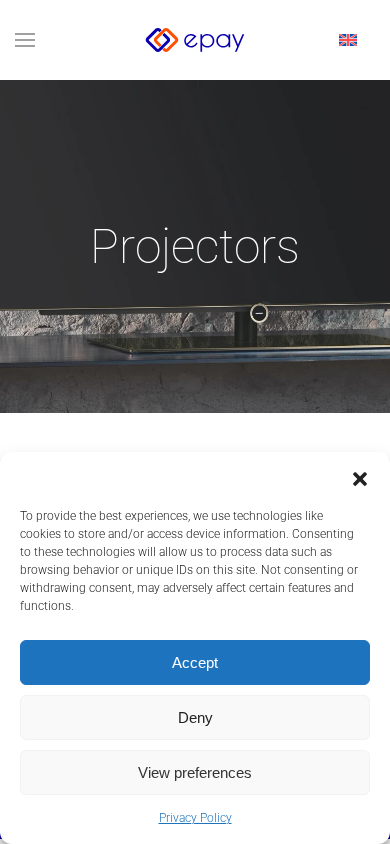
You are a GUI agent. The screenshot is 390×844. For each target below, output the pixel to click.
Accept (195, 662)
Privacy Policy (195, 818)
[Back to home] (195, 40)
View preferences (195, 772)
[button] (360, 477)
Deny (195, 717)
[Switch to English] (348, 40)
